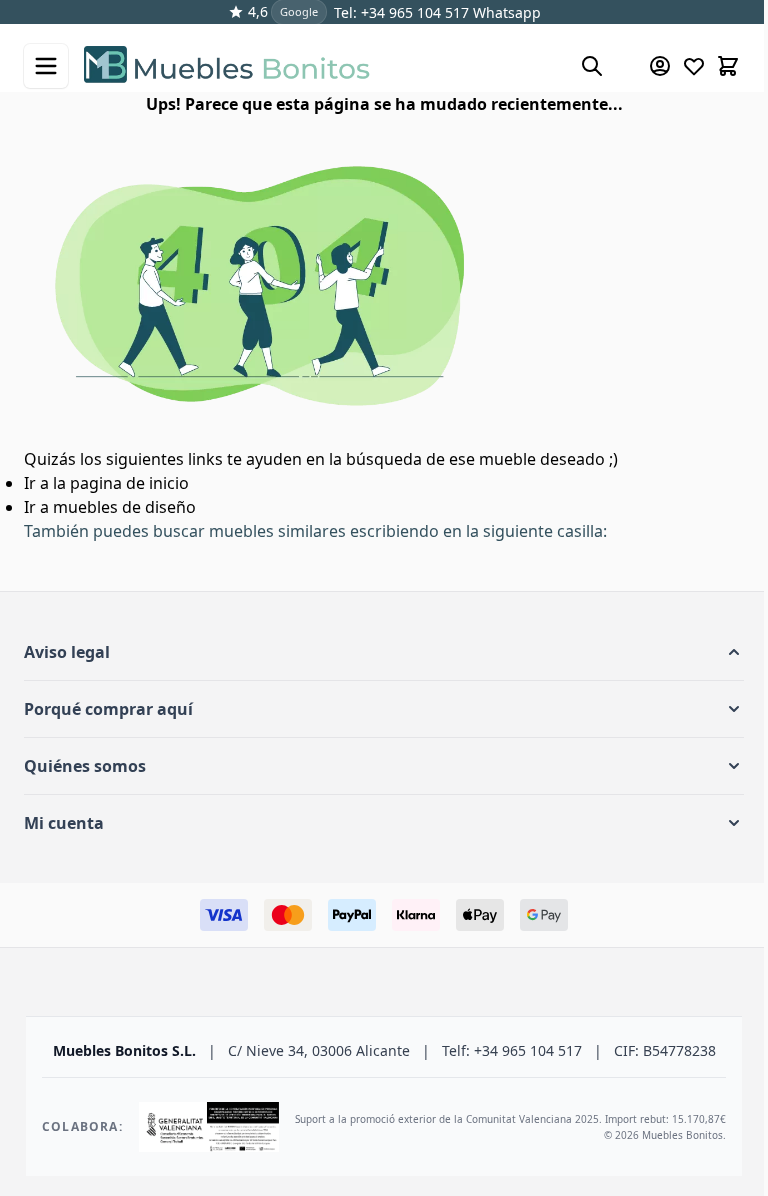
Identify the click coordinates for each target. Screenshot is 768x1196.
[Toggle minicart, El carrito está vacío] (728, 66)
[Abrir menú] (46, 66)
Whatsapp (505, 12)
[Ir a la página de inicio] (322, 66)
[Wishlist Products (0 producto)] (694, 66)
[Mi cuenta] (660, 66)
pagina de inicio (129, 483)
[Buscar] (592, 66)
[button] (384, 652)
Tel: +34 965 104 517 (401, 12)
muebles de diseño (124, 507)
